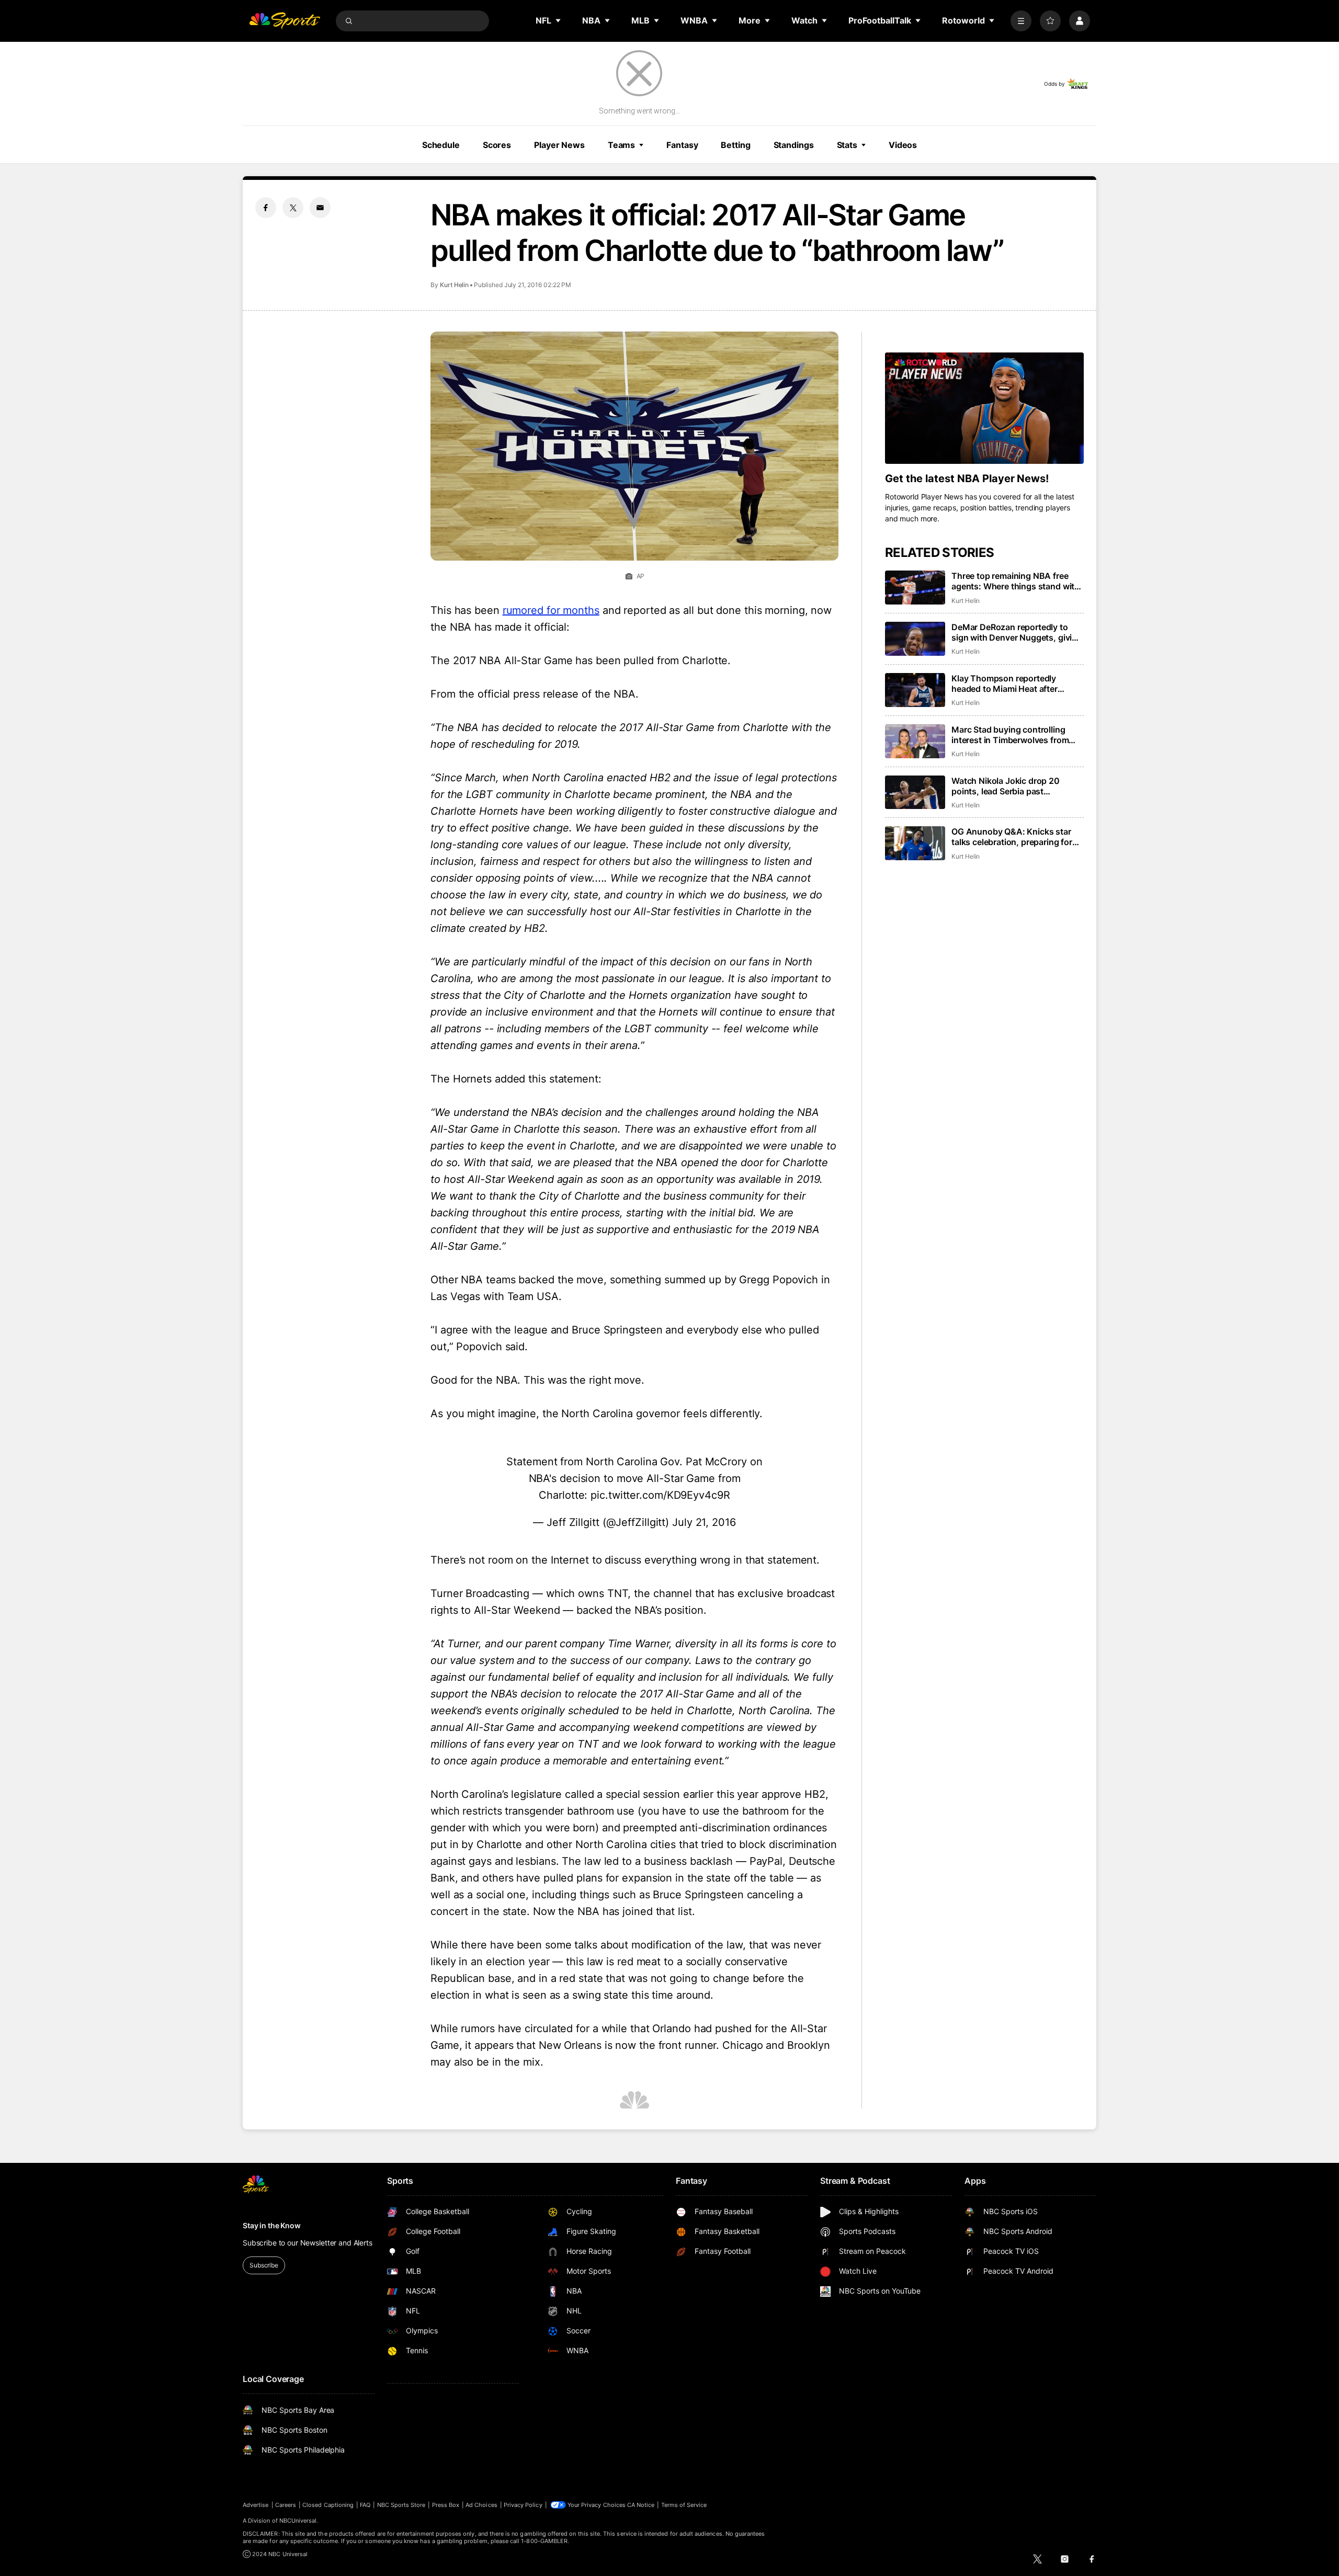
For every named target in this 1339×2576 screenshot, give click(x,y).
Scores (497, 145)
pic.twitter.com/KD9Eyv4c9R (660, 1495)
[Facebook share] (266, 208)
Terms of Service (684, 2505)
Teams (621, 145)
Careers (286, 2505)
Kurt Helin (454, 285)
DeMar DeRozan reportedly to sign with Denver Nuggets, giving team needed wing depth (1017, 632)
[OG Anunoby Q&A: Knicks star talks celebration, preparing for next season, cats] (915, 843)
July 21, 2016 (704, 1522)
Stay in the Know (272, 2225)
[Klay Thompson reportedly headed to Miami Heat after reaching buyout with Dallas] (915, 690)
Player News (559, 145)
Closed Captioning (328, 2505)
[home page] (285, 21)
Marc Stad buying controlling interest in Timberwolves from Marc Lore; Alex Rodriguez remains (1010, 735)
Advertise (256, 2505)
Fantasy (682, 145)
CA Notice (641, 2505)
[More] (1021, 21)
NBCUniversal (298, 2521)
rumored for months (551, 610)
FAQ (365, 2505)
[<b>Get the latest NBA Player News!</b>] (984, 408)
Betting (735, 145)
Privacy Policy (523, 2505)
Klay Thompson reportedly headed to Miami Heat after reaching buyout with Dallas (1006, 683)
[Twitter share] (293, 208)
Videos (903, 145)
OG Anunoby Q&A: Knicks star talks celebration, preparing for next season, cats (1012, 837)
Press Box (446, 2505)
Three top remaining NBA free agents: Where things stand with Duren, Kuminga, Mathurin (1015, 581)
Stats (847, 145)
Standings (794, 145)
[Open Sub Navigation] (559, 20)
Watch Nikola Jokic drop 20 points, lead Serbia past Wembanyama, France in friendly (1015, 786)
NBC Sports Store (401, 2505)
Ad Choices (481, 2505)
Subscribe (264, 2265)
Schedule (441, 145)
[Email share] (320, 208)
